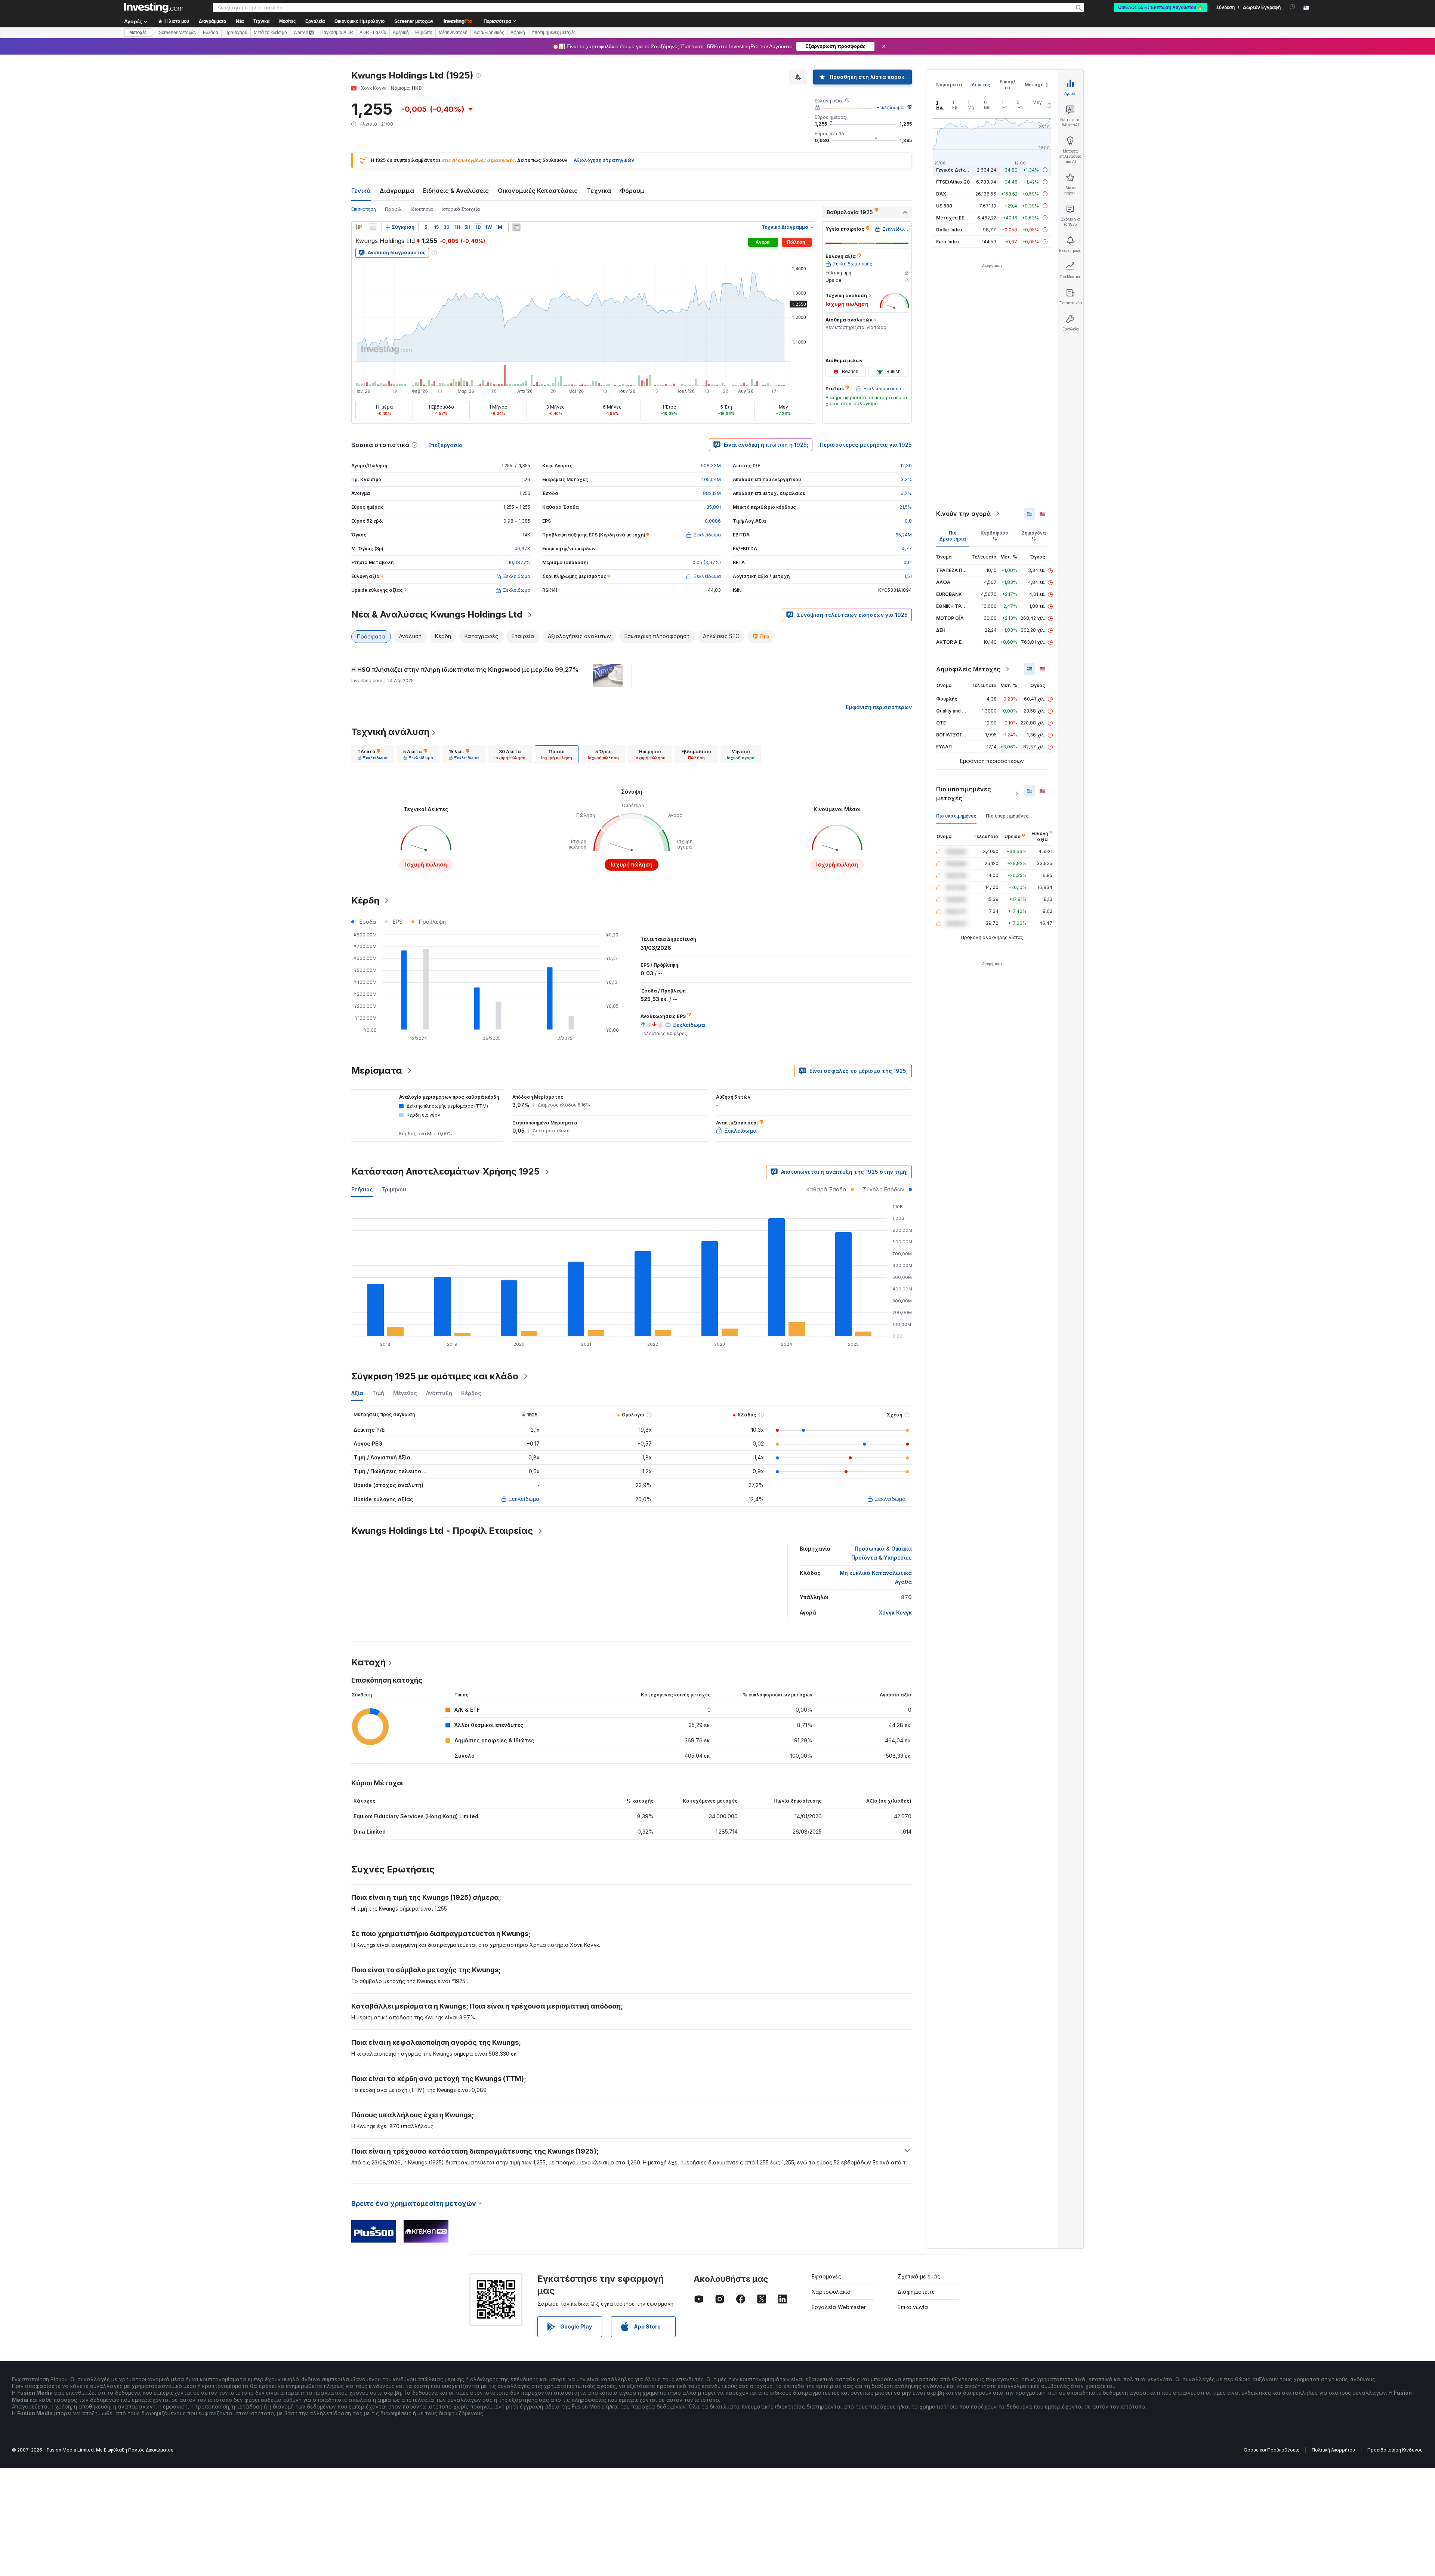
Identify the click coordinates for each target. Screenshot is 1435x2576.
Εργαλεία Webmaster (839, 2307)
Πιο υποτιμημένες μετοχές (964, 794)
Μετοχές (1036, 85)
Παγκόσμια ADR (337, 33)
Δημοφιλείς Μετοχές (968, 669)
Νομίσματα (949, 85)
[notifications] (1292, 7)
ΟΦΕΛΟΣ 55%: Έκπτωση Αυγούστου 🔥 (1161, 7)
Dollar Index (949, 230)
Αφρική (518, 33)
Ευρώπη (424, 33)
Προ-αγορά (236, 33)
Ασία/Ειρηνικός (489, 33)
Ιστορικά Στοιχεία (461, 209)
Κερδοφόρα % (995, 536)
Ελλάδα (211, 33)
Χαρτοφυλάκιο (831, 2292)
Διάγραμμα (397, 191)
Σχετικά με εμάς (919, 2276)
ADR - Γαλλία (373, 33)
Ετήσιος (362, 1189)
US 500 (944, 206)
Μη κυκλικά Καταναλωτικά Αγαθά (876, 1577)
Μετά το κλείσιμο (270, 33)
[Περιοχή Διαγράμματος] (373, 227)
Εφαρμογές (826, 2276)
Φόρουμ (632, 191)
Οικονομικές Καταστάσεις (538, 191)
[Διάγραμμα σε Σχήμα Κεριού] (359, 227)
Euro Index (948, 242)
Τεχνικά (599, 191)
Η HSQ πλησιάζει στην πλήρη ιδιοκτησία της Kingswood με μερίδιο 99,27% (465, 670)
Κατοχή (368, 1662)
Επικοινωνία (913, 2307)
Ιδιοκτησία (422, 209)
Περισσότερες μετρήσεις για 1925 (866, 445)
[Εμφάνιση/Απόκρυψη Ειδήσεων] (516, 227)
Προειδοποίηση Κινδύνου (1395, 2450)
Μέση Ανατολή (453, 33)
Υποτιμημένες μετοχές (553, 33)
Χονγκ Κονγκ (895, 1612)
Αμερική (401, 33)
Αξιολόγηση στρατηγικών (604, 160)
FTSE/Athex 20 (953, 182)
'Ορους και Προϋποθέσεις (1271, 2450)
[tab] (373, 754)
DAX (941, 194)
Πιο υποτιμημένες (956, 816)
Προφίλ (393, 209)
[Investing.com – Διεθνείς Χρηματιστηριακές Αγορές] (154, 7)
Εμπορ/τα (1007, 85)
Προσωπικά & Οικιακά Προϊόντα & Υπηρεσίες (882, 1553)
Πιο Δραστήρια (953, 536)
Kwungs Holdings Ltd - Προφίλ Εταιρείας (442, 1531)
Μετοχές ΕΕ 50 (953, 218)
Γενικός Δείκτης (955, 170)
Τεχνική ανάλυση (390, 732)
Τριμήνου (394, 1189)
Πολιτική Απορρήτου (1333, 2450)
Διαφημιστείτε (916, 2292)
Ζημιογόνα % (1034, 536)
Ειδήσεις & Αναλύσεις (456, 191)
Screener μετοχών (414, 21)
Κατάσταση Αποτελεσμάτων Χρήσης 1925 (445, 1171)
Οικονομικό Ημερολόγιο (359, 21)
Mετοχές (138, 33)
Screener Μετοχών (178, 33)
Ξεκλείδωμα (890, 107)
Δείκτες (981, 85)
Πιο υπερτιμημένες (1007, 816)
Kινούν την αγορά (963, 514)
